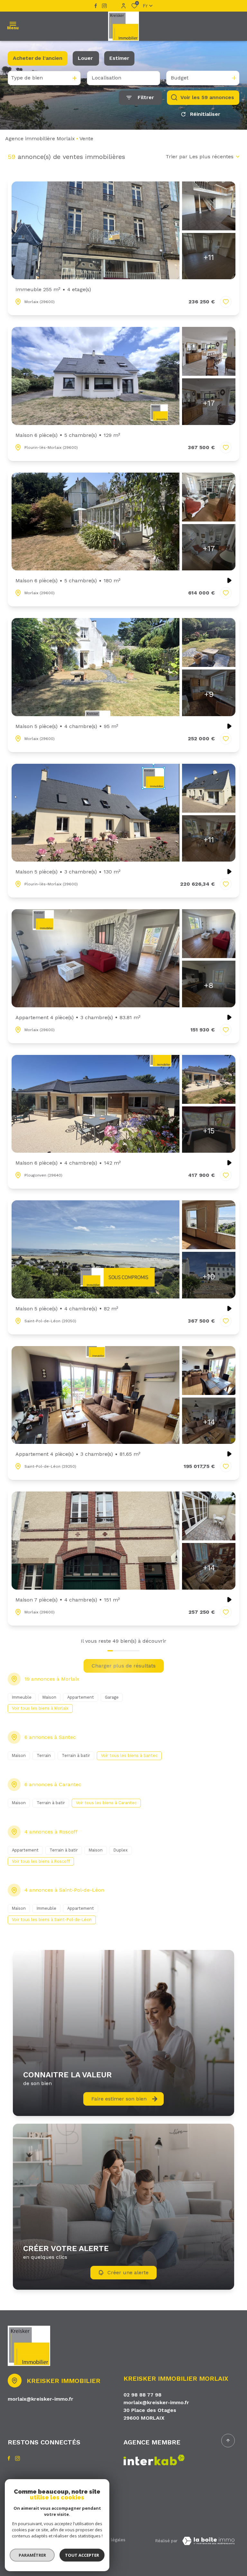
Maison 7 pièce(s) (68, 1600)
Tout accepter (82, 2555)
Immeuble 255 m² (53, 289)
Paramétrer (32, 2555)
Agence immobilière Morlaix (40, 138)
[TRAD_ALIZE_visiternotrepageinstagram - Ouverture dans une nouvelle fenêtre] (104, 6)
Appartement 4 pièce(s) (78, 1017)
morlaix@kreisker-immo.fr (41, 2399)
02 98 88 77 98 (142, 2395)
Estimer (119, 58)
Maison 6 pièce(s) (68, 435)
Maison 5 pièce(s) (67, 726)
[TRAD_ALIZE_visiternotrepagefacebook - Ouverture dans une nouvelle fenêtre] (96, 6)
